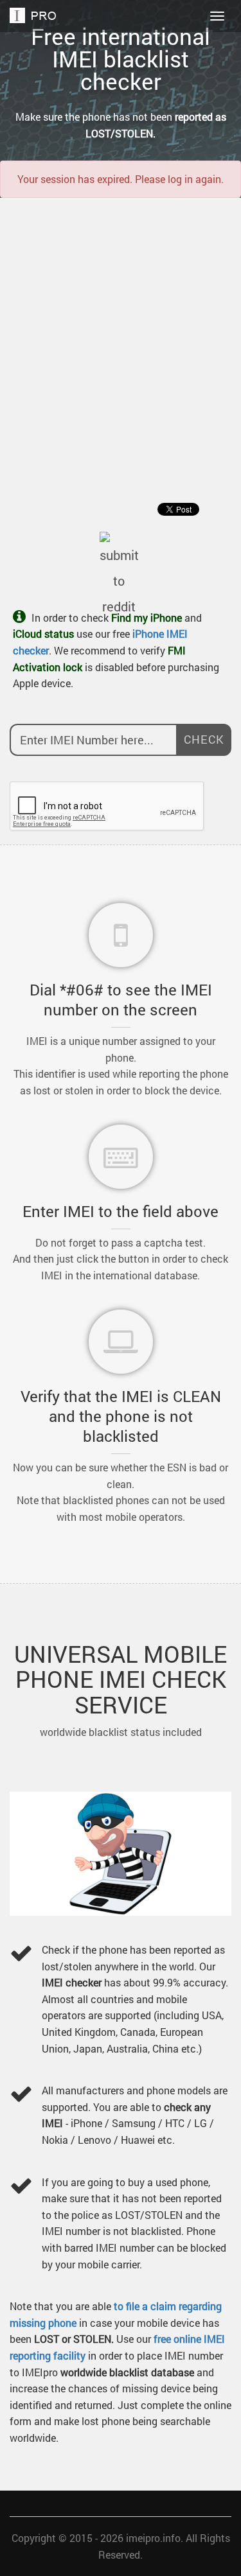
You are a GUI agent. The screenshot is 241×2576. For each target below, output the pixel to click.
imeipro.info (153, 2538)
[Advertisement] (121, 331)
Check (204, 739)
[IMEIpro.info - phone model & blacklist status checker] (36, 16)
